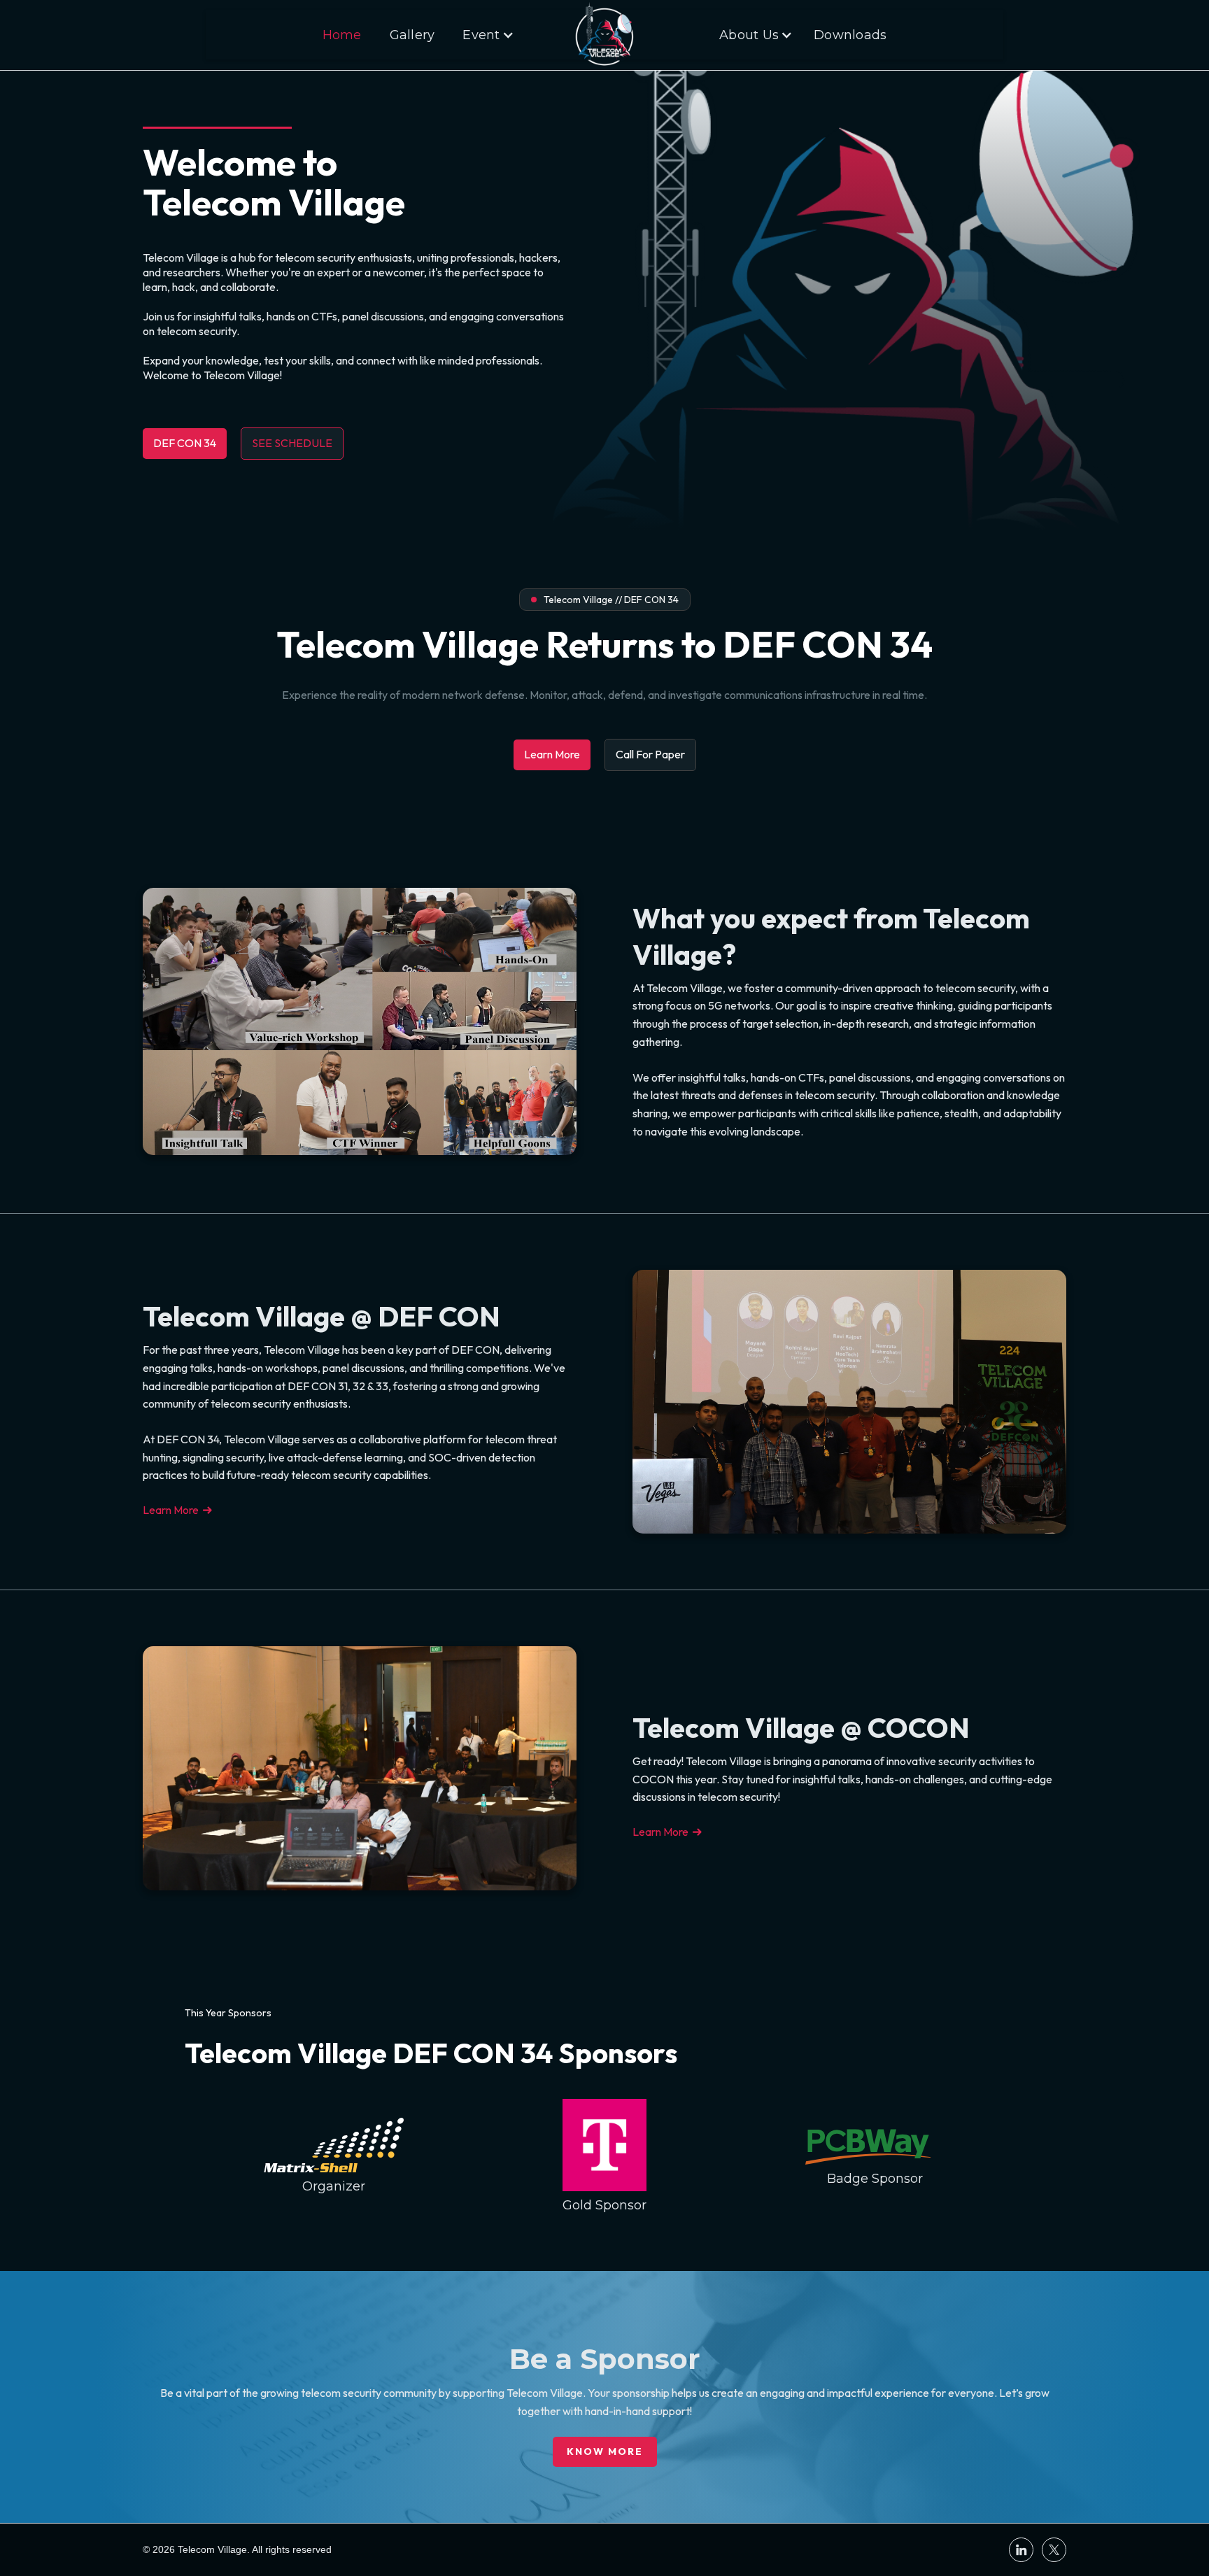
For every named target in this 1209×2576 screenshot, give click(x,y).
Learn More (552, 754)
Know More (605, 2451)
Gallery (412, 35)
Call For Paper (650, 754)
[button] (488, 35)
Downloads (850, 35)
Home (342, 35)
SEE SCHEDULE (292, 443)
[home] (604, 35)
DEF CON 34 (185, 443)
